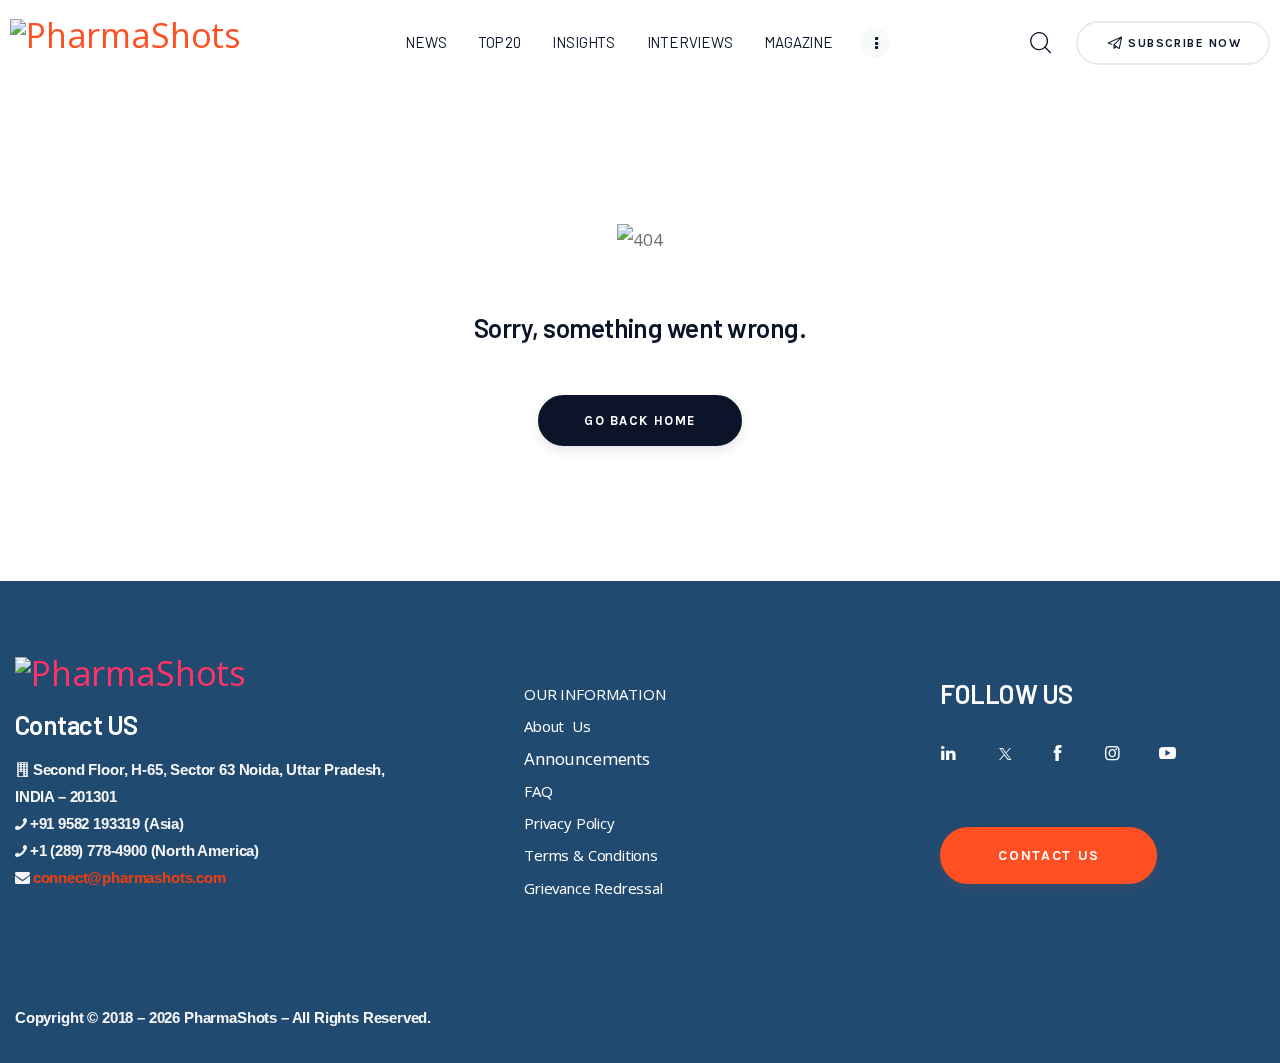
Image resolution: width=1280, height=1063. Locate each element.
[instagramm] (1112, 753)
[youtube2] (1167, 753)
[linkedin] (948, 753)
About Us (557, 726)
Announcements (587, 758)
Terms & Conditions (591, 855)
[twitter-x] (1003, 753)
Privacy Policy (569, 823)
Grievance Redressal (593, 888)
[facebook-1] (1057, 753)
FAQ (538, 791)
